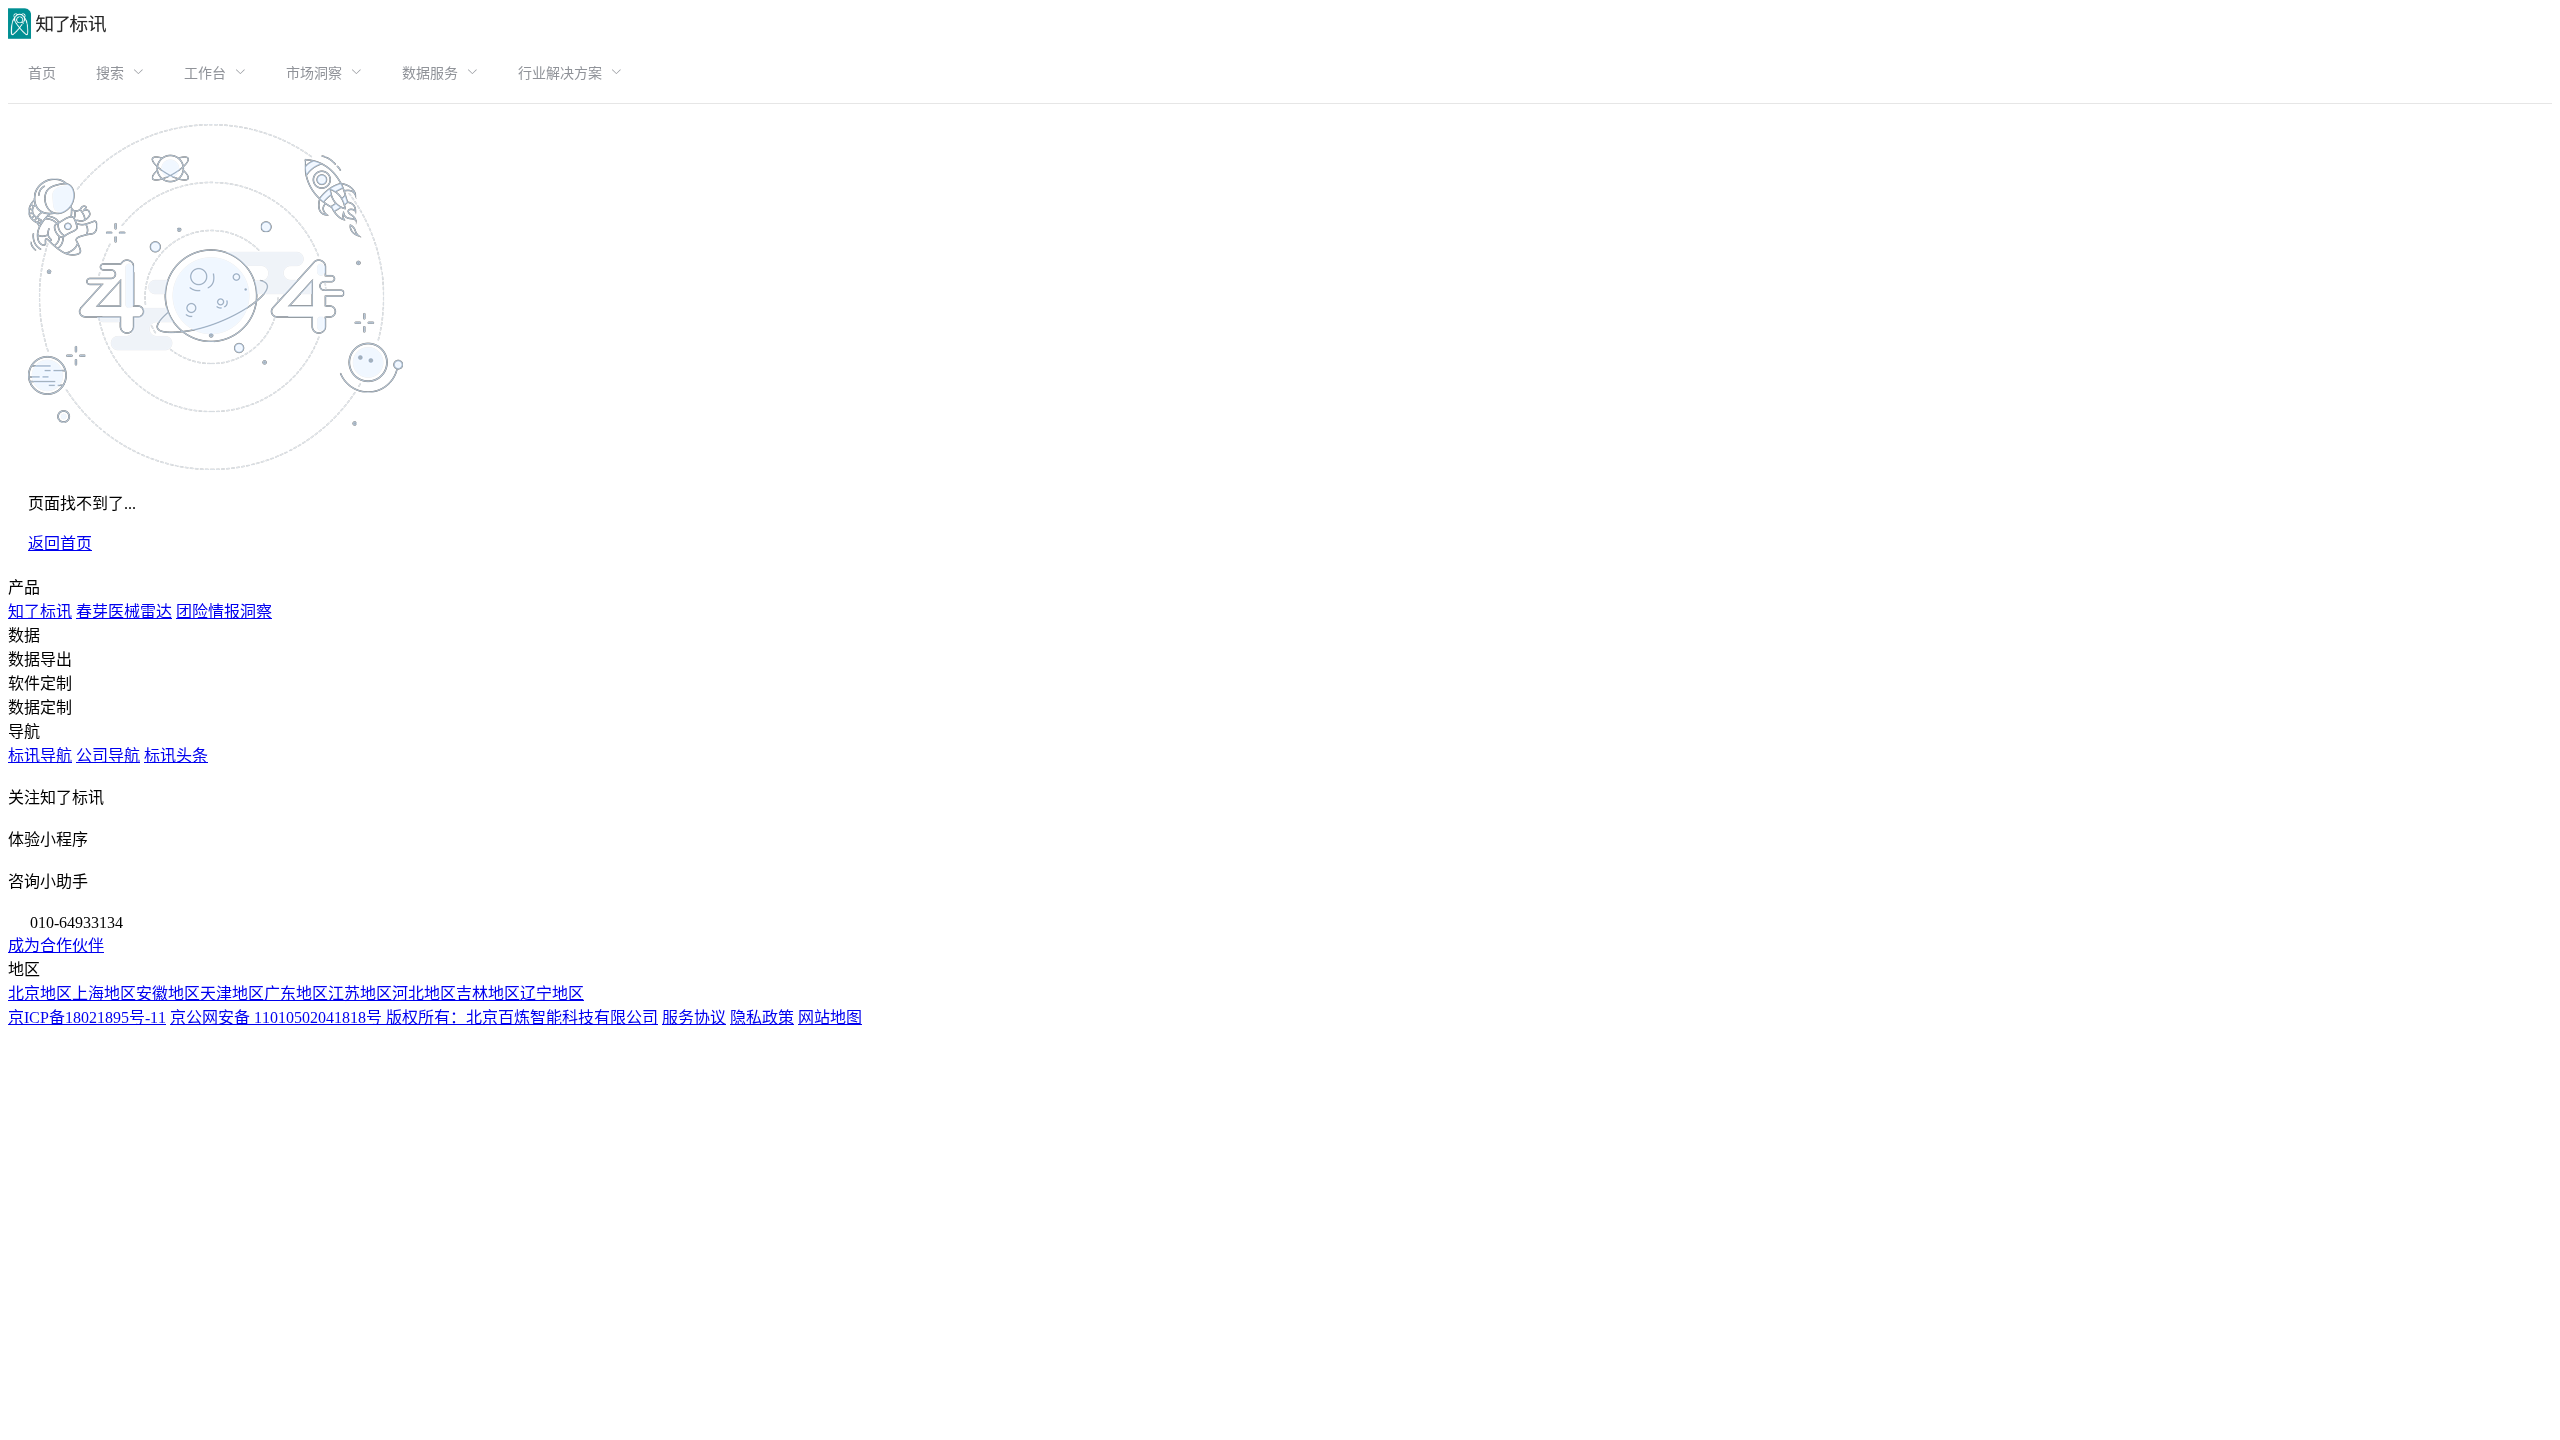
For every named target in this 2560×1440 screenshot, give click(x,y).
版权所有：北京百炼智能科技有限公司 (522, 1017)
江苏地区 (360, 993)
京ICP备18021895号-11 (87, 1017)
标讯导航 (40, 755)
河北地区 (424, 993)
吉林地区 (488, 993)
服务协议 (694, 1017)
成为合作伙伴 (56, 945)
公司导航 (108, 755)
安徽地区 (168, 993)
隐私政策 (762, 1017)
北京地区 (40, 993)
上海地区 (104, 993)
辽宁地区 (552, 993)
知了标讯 (40, 611)
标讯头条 (176, 755)
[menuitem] (42, 73)
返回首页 (60, 543)
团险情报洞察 (224, 611)
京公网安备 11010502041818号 (278, 1017)
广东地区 (296, 993)
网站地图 (830, 1017)
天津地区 (232, 993)
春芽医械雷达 (124, 611)
